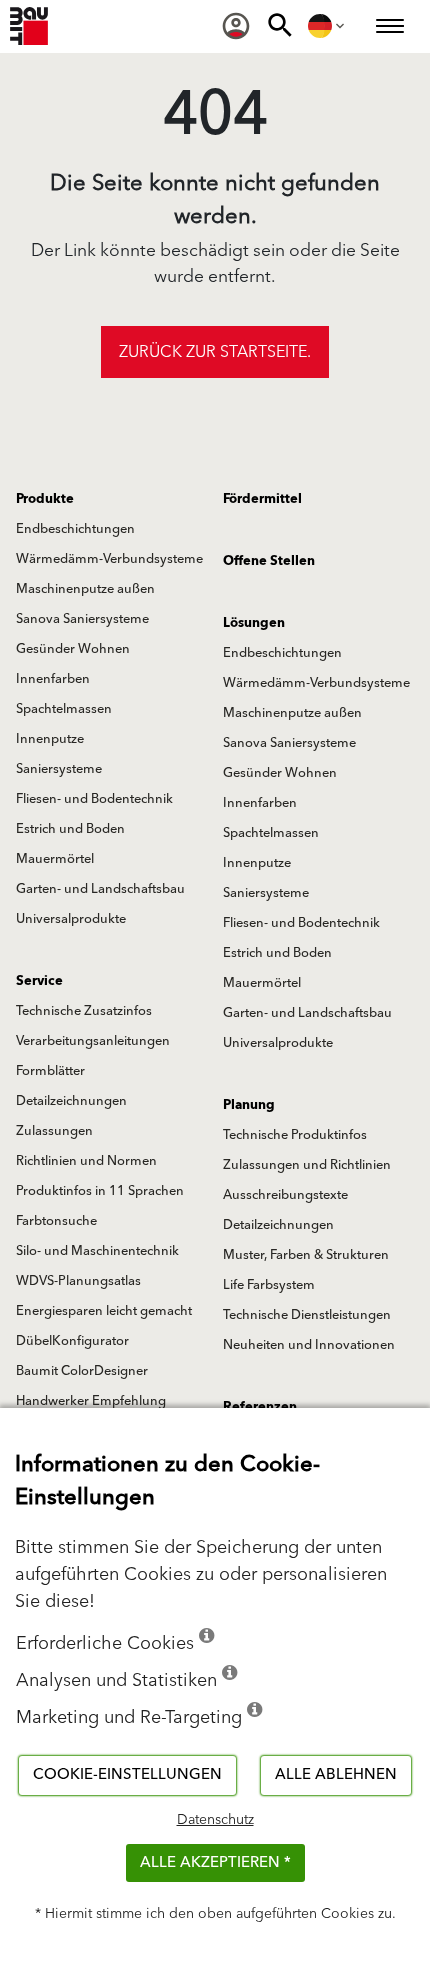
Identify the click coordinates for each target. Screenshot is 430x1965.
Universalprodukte (71, 919)
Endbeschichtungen (75, 529)
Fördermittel (262, 499)
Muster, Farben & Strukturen (306, 1255)
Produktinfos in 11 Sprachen (100, 1191)
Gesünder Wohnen (73, 649)
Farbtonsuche (56, 1221)
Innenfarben (53, 679)
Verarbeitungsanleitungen (93, 1041)
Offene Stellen (269, 561)
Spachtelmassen (64, 709)
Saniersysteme (59, 769)
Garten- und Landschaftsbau (100, 889)
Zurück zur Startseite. (215, 352)
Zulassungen (54, 1131)
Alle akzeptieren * (215, 1862)
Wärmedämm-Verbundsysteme (109, 559)
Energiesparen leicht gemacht (104, 1311)
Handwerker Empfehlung (91, 1401)
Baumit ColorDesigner (82, 1371)
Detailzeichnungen (71, 1101)
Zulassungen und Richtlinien (307, 1165)
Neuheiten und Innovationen (309, 1345)
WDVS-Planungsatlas (78, 1281)
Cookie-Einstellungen (127, 1774)
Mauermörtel (55, 859)
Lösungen (254, 623)
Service (39, 981)
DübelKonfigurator (72, 1341)
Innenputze (50, 739)
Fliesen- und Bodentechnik (94, 799)
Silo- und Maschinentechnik (97, 1251)
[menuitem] (236, 26)
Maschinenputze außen (85, 589)
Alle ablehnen (336, 1774)
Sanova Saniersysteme (82, 619)
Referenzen (260, 1407)
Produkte (45, 499)
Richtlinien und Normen (86, 1161)
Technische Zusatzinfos (84, 1011)
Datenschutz (215, 1820)
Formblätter (50, 1071)
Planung (249, 1105)
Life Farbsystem (269, 1285)
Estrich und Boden (70, 829)
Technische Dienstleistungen (307, 1315)
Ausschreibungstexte (285, 1195)
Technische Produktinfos (295, 1135)
